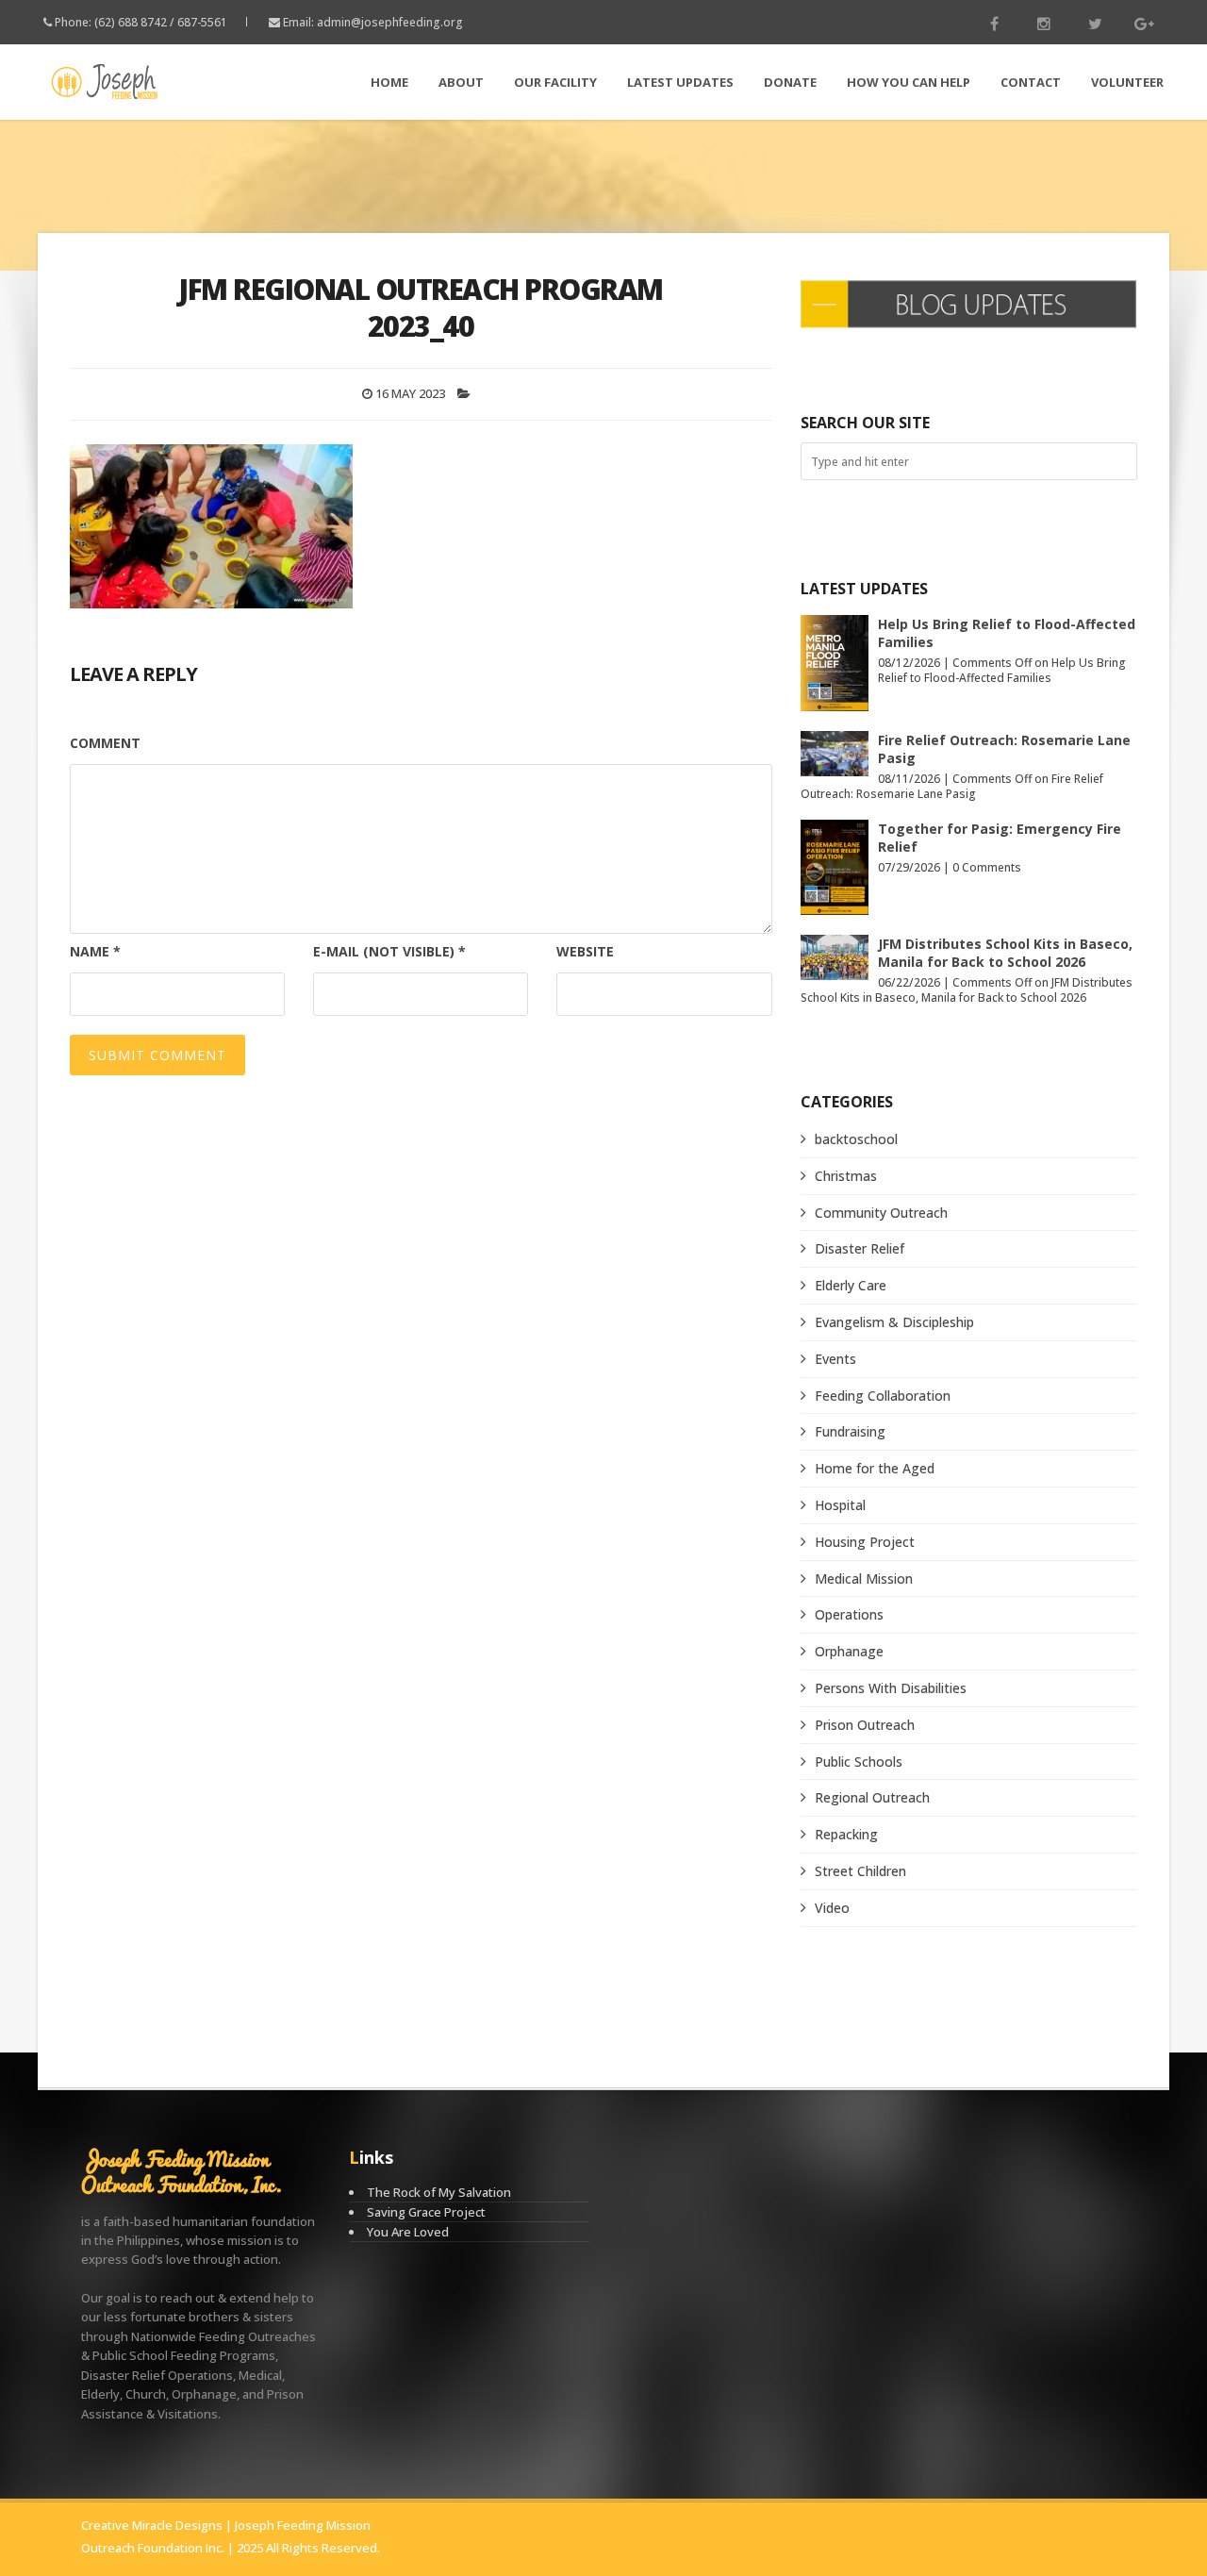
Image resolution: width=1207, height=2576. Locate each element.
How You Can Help (909, 82)
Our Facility (555, 82)
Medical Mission (864, 1579)
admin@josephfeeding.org (390, 22)
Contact (1031, 82)
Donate (790, 82)
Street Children (860, 1871)
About (461, 82)
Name (95, 951)
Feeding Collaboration (883, 1396)
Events (835, 1359)
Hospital (840, 1505)
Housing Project (865, 1542)
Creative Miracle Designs (152, 2525)
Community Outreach (881, 1213)
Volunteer (1127, 82)
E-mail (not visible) (389, 951)
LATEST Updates (680, 82)
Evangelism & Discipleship (894, 1322)
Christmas (846, 1176)
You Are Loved (408, 2232)
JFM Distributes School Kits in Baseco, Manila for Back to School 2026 (1005, 953)
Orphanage (849, 1651)
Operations (849, 1614)
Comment (105, 743)
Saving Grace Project (426, 2212)
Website (585, 951)
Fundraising (850, 1431)
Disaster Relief (860, 1248)
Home (389, 82)
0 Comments (987, 867)
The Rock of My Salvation (439, 2192)
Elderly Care (851, 1285)
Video (832, 1908)
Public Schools (859, 1762)
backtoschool (856, 1139)
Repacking (846, 1834)
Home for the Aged (875, 1468)
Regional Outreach (872, 1797)
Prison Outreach (865, 1725)
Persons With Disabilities (891, 1688)
